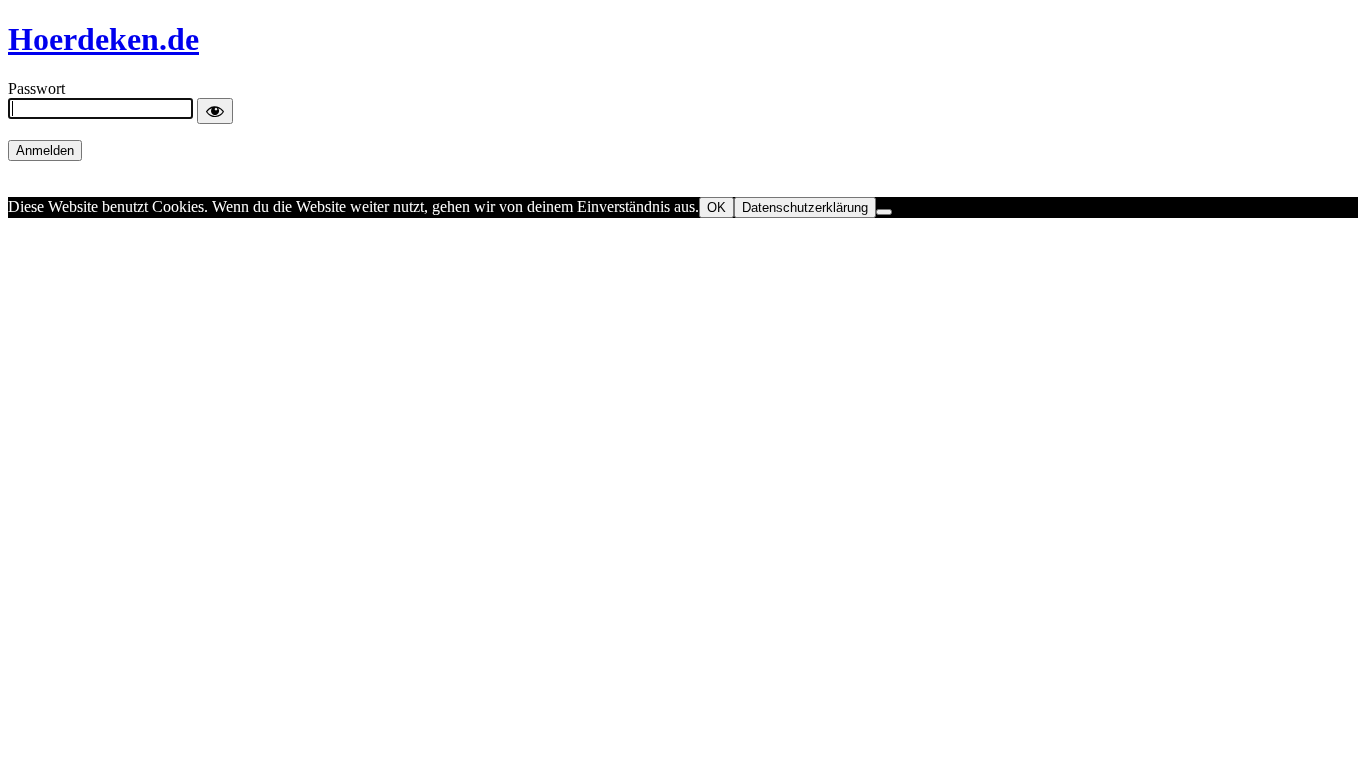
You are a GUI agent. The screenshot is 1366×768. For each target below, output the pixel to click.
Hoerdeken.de (103, 39)
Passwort (36, 88)
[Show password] (215, 111)
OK (716, 207)
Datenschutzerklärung (805, 207)
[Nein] (884, 212)
